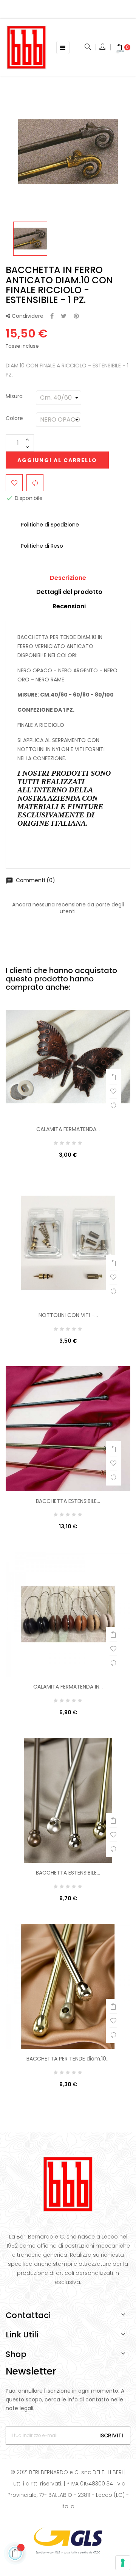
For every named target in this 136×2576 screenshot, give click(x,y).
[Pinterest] (76, 316)
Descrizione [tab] (68, 578)
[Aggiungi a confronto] (35, 483)
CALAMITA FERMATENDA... (68, 1129)
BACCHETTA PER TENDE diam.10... (68, 2059)
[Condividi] (52, 316)
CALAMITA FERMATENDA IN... (68, 1687)
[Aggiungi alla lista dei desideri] (14, 483)
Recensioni (69, 606)
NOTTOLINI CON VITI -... (68, 1315)
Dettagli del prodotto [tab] (69, 592)
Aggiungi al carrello (57, 460)
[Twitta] (64, 316)
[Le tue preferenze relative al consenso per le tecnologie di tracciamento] (123, 2563)
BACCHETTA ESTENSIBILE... (68, 1501)
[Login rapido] (103, 47)
